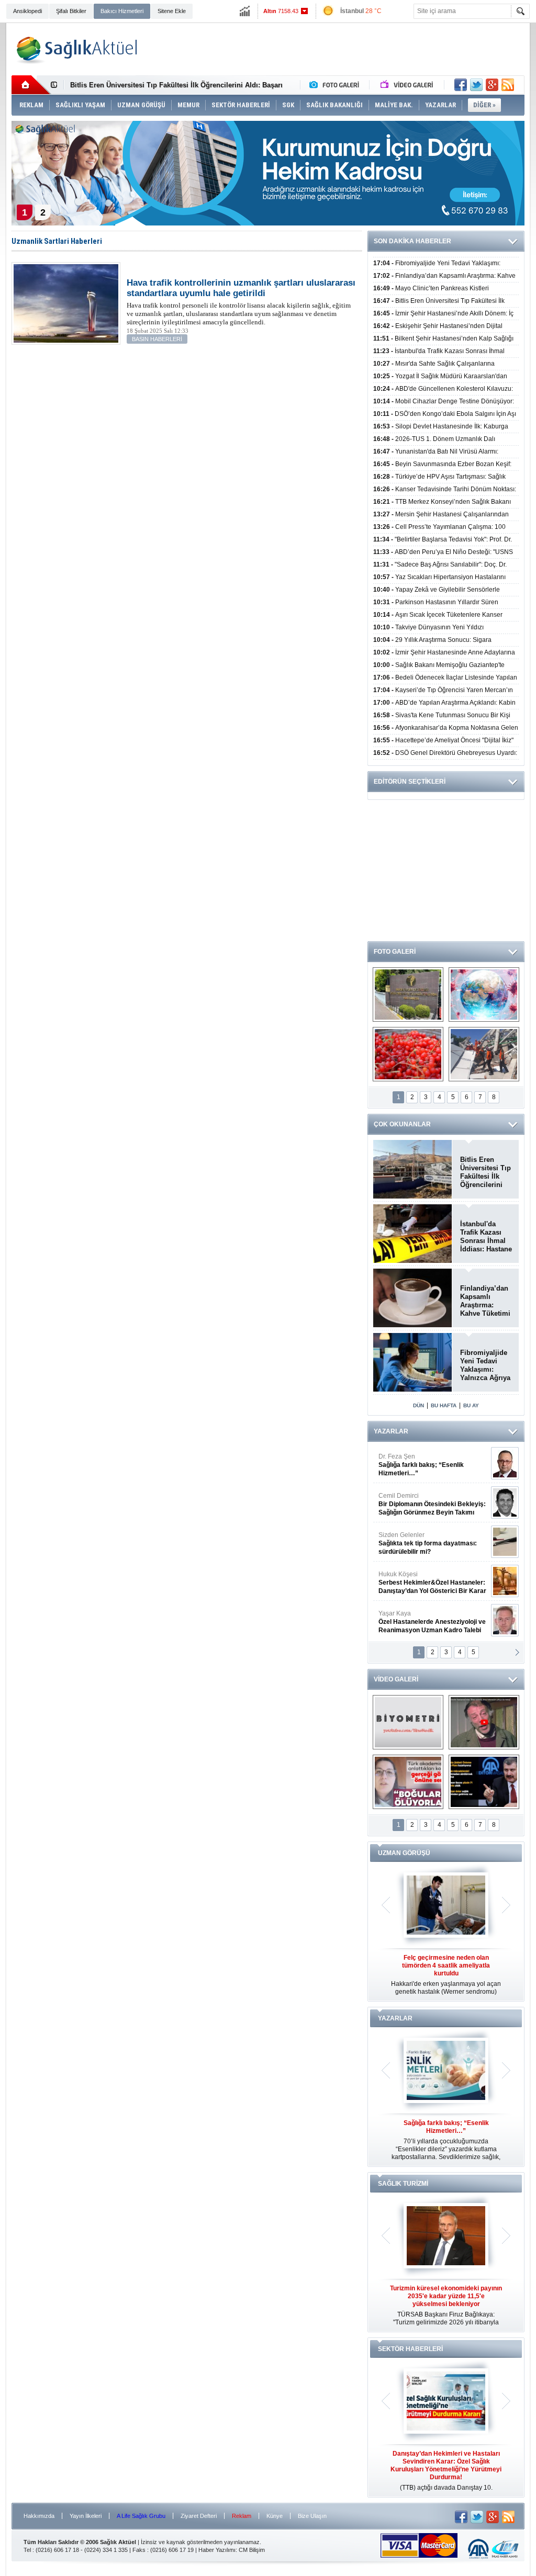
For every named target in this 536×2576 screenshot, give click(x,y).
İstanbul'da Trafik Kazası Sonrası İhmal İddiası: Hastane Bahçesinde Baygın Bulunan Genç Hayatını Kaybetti (486, 1237)
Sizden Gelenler (428, 1477)
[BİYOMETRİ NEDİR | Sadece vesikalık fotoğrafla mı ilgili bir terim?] (408, 1722)
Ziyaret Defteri (199, 2516)
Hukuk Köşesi (432, 1516)
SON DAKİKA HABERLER (412, 241)
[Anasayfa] (31, 85)
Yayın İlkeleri (86, 2516)
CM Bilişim (252, 2550)
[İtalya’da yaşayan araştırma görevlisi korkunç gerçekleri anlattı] (408, 1782)
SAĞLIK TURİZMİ (403, 2184)
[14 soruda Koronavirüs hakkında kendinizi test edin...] (484, 995)
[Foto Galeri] (337, 85)
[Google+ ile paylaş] (492, 85)
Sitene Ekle (172, 11)
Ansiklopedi (27, 11)
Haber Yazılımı (217, 2550)
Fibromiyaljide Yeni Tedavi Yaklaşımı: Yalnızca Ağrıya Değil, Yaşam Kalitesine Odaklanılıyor (485, 1365)
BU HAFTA (444, 1405)
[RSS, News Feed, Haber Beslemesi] (508, 85)
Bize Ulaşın (312, 2516)
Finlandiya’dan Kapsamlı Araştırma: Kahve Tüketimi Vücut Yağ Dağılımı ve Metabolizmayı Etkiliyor (485, 1301)
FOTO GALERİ (395, 952)
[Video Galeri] (408, 85)
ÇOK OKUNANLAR (402, 1124)
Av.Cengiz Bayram (425, 1634)
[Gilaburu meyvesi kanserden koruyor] (408, 1054)
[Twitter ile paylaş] (476, 85)
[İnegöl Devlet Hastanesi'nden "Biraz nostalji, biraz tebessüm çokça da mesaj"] (484, 1722)
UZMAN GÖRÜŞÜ (404, 1853)
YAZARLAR (391, 1431)
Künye (275, 2516)
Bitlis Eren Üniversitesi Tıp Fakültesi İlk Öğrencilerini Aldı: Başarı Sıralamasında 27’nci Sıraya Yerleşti (485, 1172)
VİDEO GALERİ (396, 1679)
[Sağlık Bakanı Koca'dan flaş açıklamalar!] (484, 1782)
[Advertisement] (334, 49)
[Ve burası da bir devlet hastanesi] (408, 995)
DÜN (418, 1405)
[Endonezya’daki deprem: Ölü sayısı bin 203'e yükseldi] (484, 1054)
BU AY (471, 1405)
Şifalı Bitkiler (71, 11)
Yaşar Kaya (432, 1555)
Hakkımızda (39, 2516)
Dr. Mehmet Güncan (433, 1595)
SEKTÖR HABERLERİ (410, 2349)
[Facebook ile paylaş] (461, 85)
